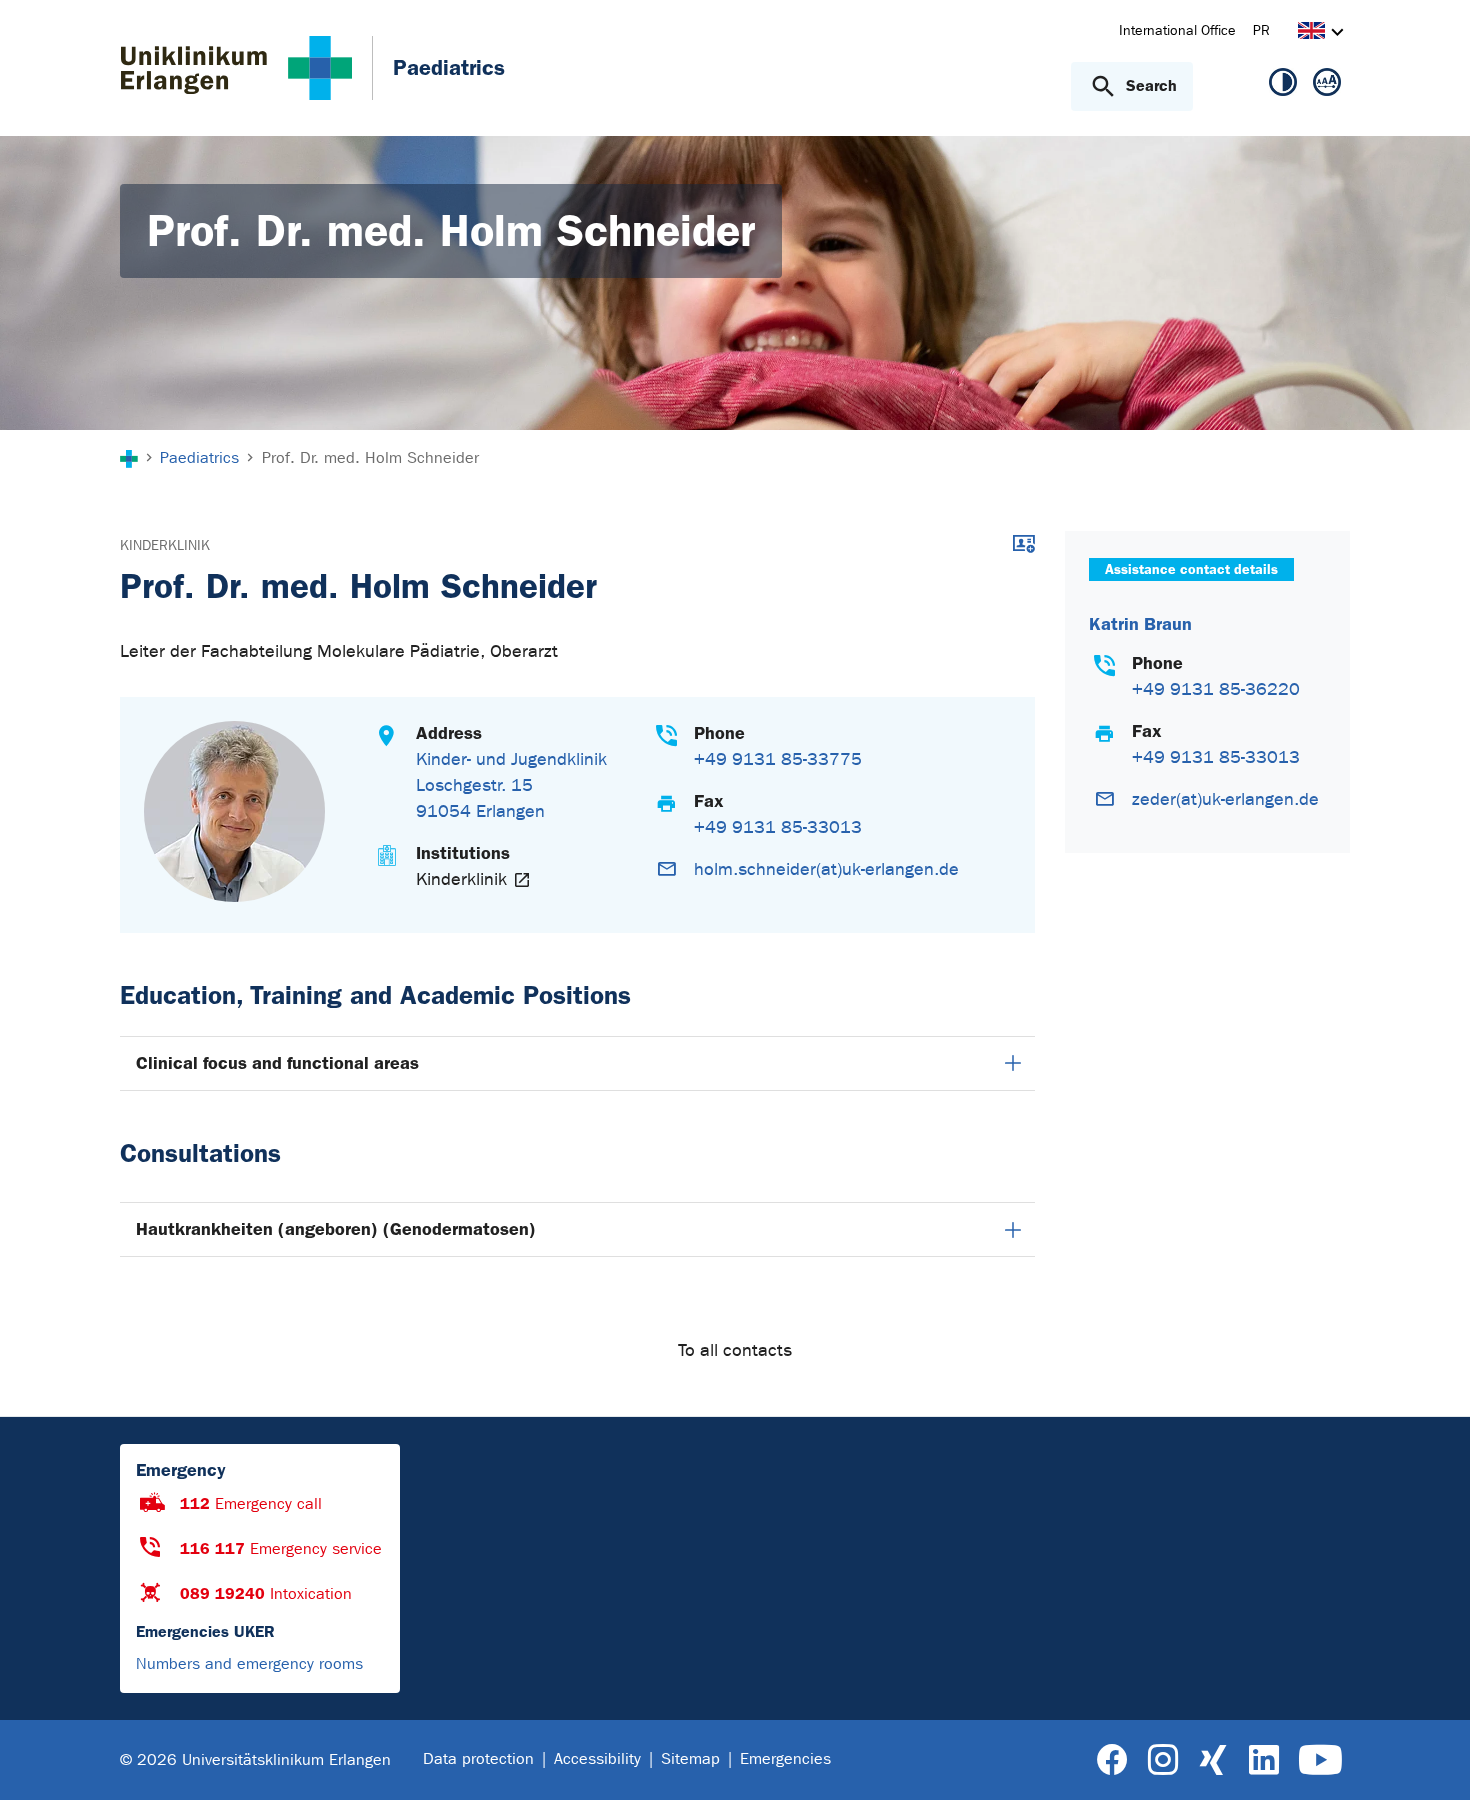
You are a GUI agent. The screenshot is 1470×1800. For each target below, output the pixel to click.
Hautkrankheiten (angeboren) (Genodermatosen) (336, 1229)
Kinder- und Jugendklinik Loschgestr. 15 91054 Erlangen (511, 785)
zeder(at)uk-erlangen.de (1225, 799)
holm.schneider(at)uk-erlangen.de (826, 869)
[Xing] (1213, 1760)
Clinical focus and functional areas (277, 1063)
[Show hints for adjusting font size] (1327, 86)
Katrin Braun (1140, 624)
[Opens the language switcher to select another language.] (1311, 33)
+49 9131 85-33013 (778, 827)
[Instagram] (1163, 1760)
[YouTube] (1320, 1760)
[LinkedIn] (1263, 1760)
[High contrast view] (1283, 86)
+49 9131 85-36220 (1216, 689)
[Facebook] (1112, 1760)
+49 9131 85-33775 (778, 759)
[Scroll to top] (1430, 1759)
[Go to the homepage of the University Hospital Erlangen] (236, 68)
